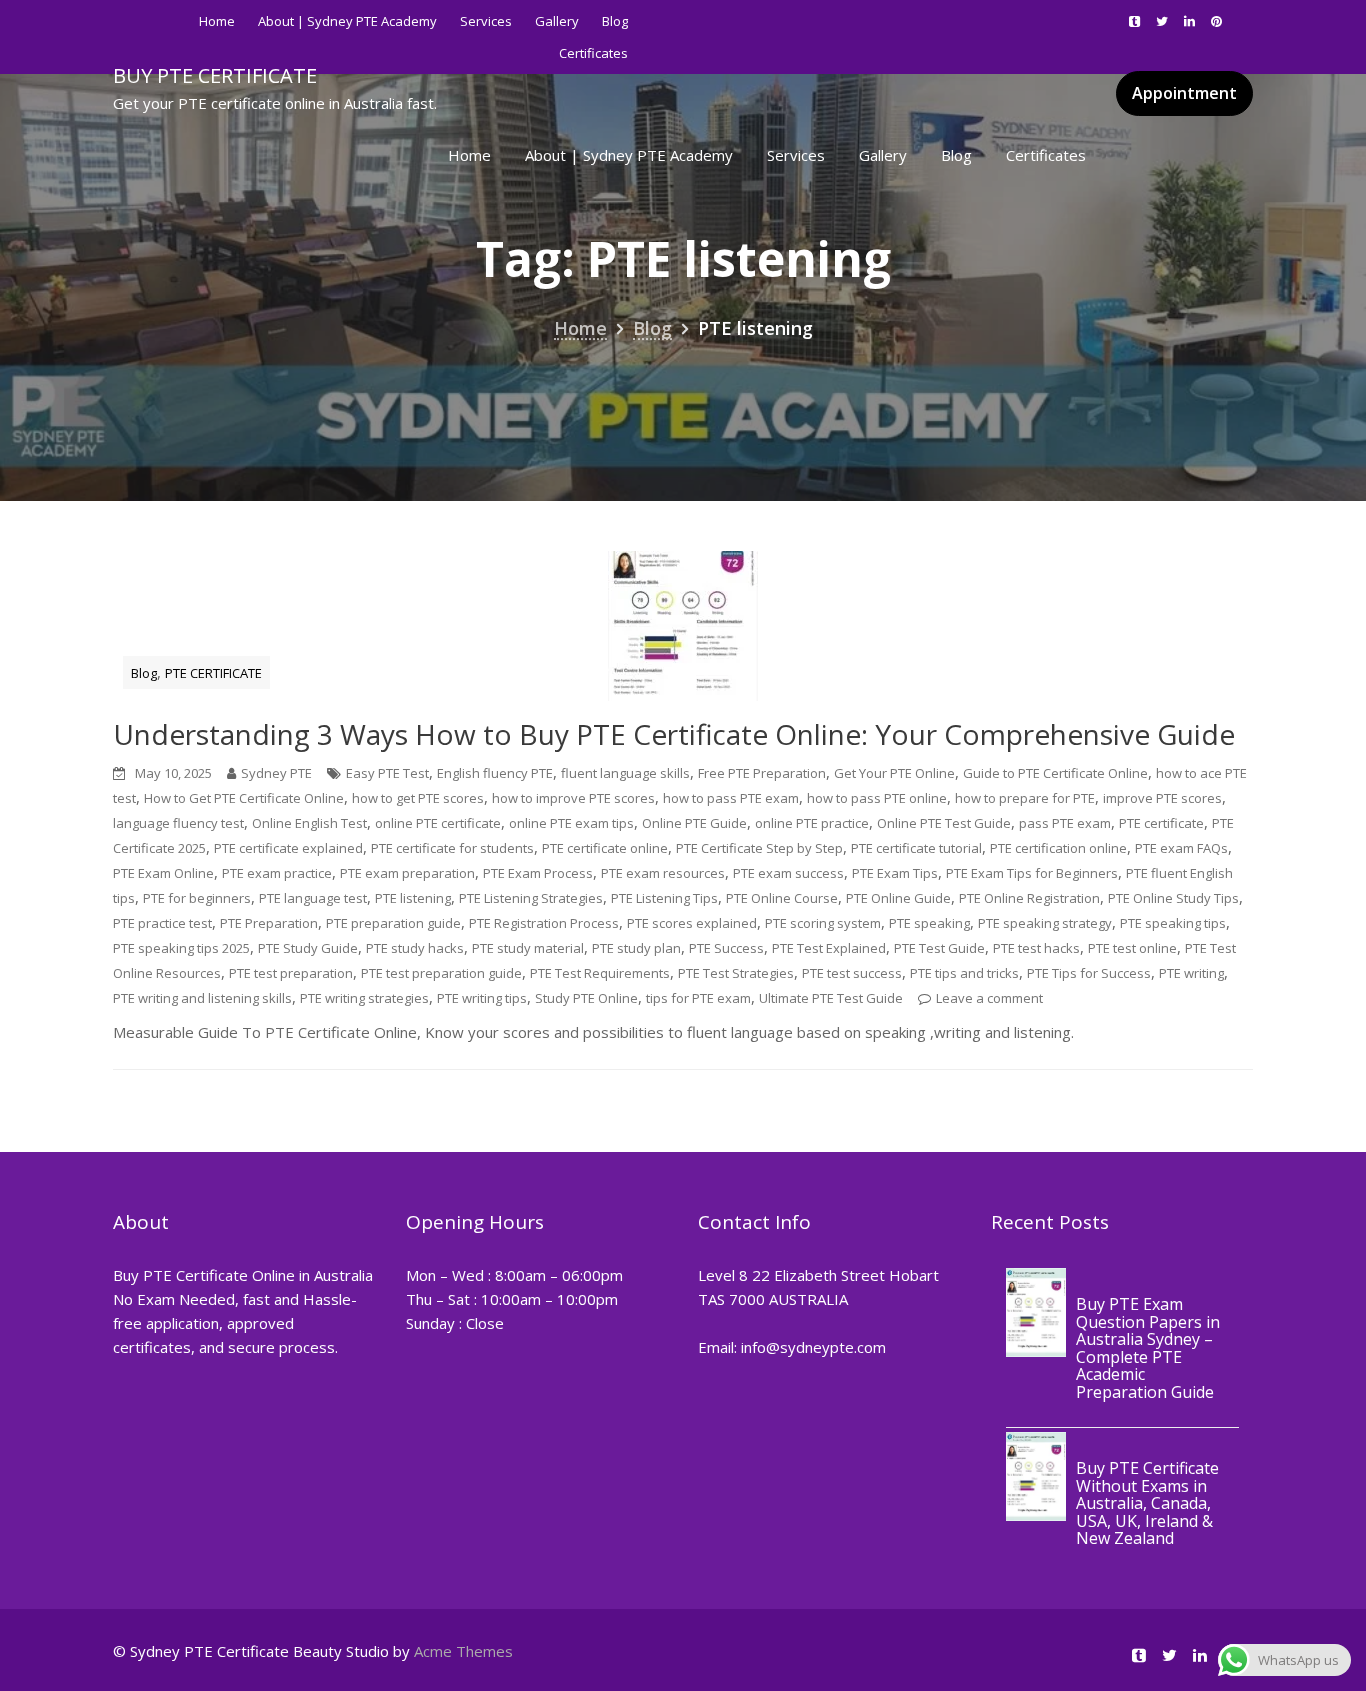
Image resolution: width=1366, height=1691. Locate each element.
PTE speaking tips (1173, 923)
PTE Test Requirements (600, 973)
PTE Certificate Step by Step (759, 848)
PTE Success (726, 948)
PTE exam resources (663, 873)
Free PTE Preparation (762, 773)
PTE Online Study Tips (1173, 898)
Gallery (557, 21)
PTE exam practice (277, 873)
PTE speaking (929, 923)
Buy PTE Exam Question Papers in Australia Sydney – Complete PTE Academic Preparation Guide (1148, 1348)
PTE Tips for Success (1089, 973)
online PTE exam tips (571, 823)
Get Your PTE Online (894, 773)
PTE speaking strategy (1045, 923)
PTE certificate (1161, 823)
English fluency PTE (495, 773)
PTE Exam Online (163, 873)
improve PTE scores (1162, 798)
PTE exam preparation (407, 873)
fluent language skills (625, 773)
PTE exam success (788, 873)
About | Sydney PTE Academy (347, 21)
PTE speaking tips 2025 (181, 948)
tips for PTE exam (698, 998)
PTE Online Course (782, 898)
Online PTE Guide (694, 823)
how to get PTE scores (418, 798)
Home (217, 21)
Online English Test (309, 823)
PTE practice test (162, 923)
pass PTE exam (1065, 823)
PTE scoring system (823, 923)
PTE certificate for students (452, 848)
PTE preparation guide (393, 923)
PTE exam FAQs (1181, 848)
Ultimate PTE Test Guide (831, 998)
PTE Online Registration (1029, 898)
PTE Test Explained (829, 948)
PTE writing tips (482, 998)
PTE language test (313, 898)
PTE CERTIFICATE (213, 673)
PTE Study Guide (308, 948)
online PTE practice (812, 823)
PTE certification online (1058, 848)
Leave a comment (989, 998)
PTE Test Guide (939, 948)
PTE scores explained (692, 923)
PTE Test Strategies (736, 973)
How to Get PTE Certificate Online (244, 798)
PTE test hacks (1036, 948)
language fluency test (178, 823)
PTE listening (413, 898)
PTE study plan (636, 948)
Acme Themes (463, 1651)
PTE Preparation (269, 923)
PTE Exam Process (538, 873)
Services (486, 21)
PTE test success (852, 973)
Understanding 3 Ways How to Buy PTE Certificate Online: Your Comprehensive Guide (674, 734)
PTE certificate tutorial (916, 848)
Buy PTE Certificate (215, 75)
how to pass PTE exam (731, 798)
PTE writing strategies (364, 998)
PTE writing (1191, 973)
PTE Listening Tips (664, 898)
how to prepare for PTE (1025, 798)
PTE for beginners (197, 898)
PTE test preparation (291, 973)
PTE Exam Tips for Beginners (1032, 873)
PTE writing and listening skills (202, 998)
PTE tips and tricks (964, 973)
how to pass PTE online (877, 798)
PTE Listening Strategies (531, 898)
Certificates (1046, 155)
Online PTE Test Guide (944, 823)
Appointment (1184, 93)
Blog (615, 21)
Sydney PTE (276, 773)
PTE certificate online (605, 848)
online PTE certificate (438, 823)
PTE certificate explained (288, 848)
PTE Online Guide (898, 898)
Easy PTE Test (387, 773)
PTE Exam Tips (895, 873)
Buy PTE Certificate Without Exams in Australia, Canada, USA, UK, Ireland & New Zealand (1147, 1504)
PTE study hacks (415, 948)
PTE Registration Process (544, 923)
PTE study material (528, 948)
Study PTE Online (586, 998)
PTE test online (1132, 948)
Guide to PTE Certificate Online (1055, 773)
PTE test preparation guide (441, 973)
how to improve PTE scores (573, 798)
